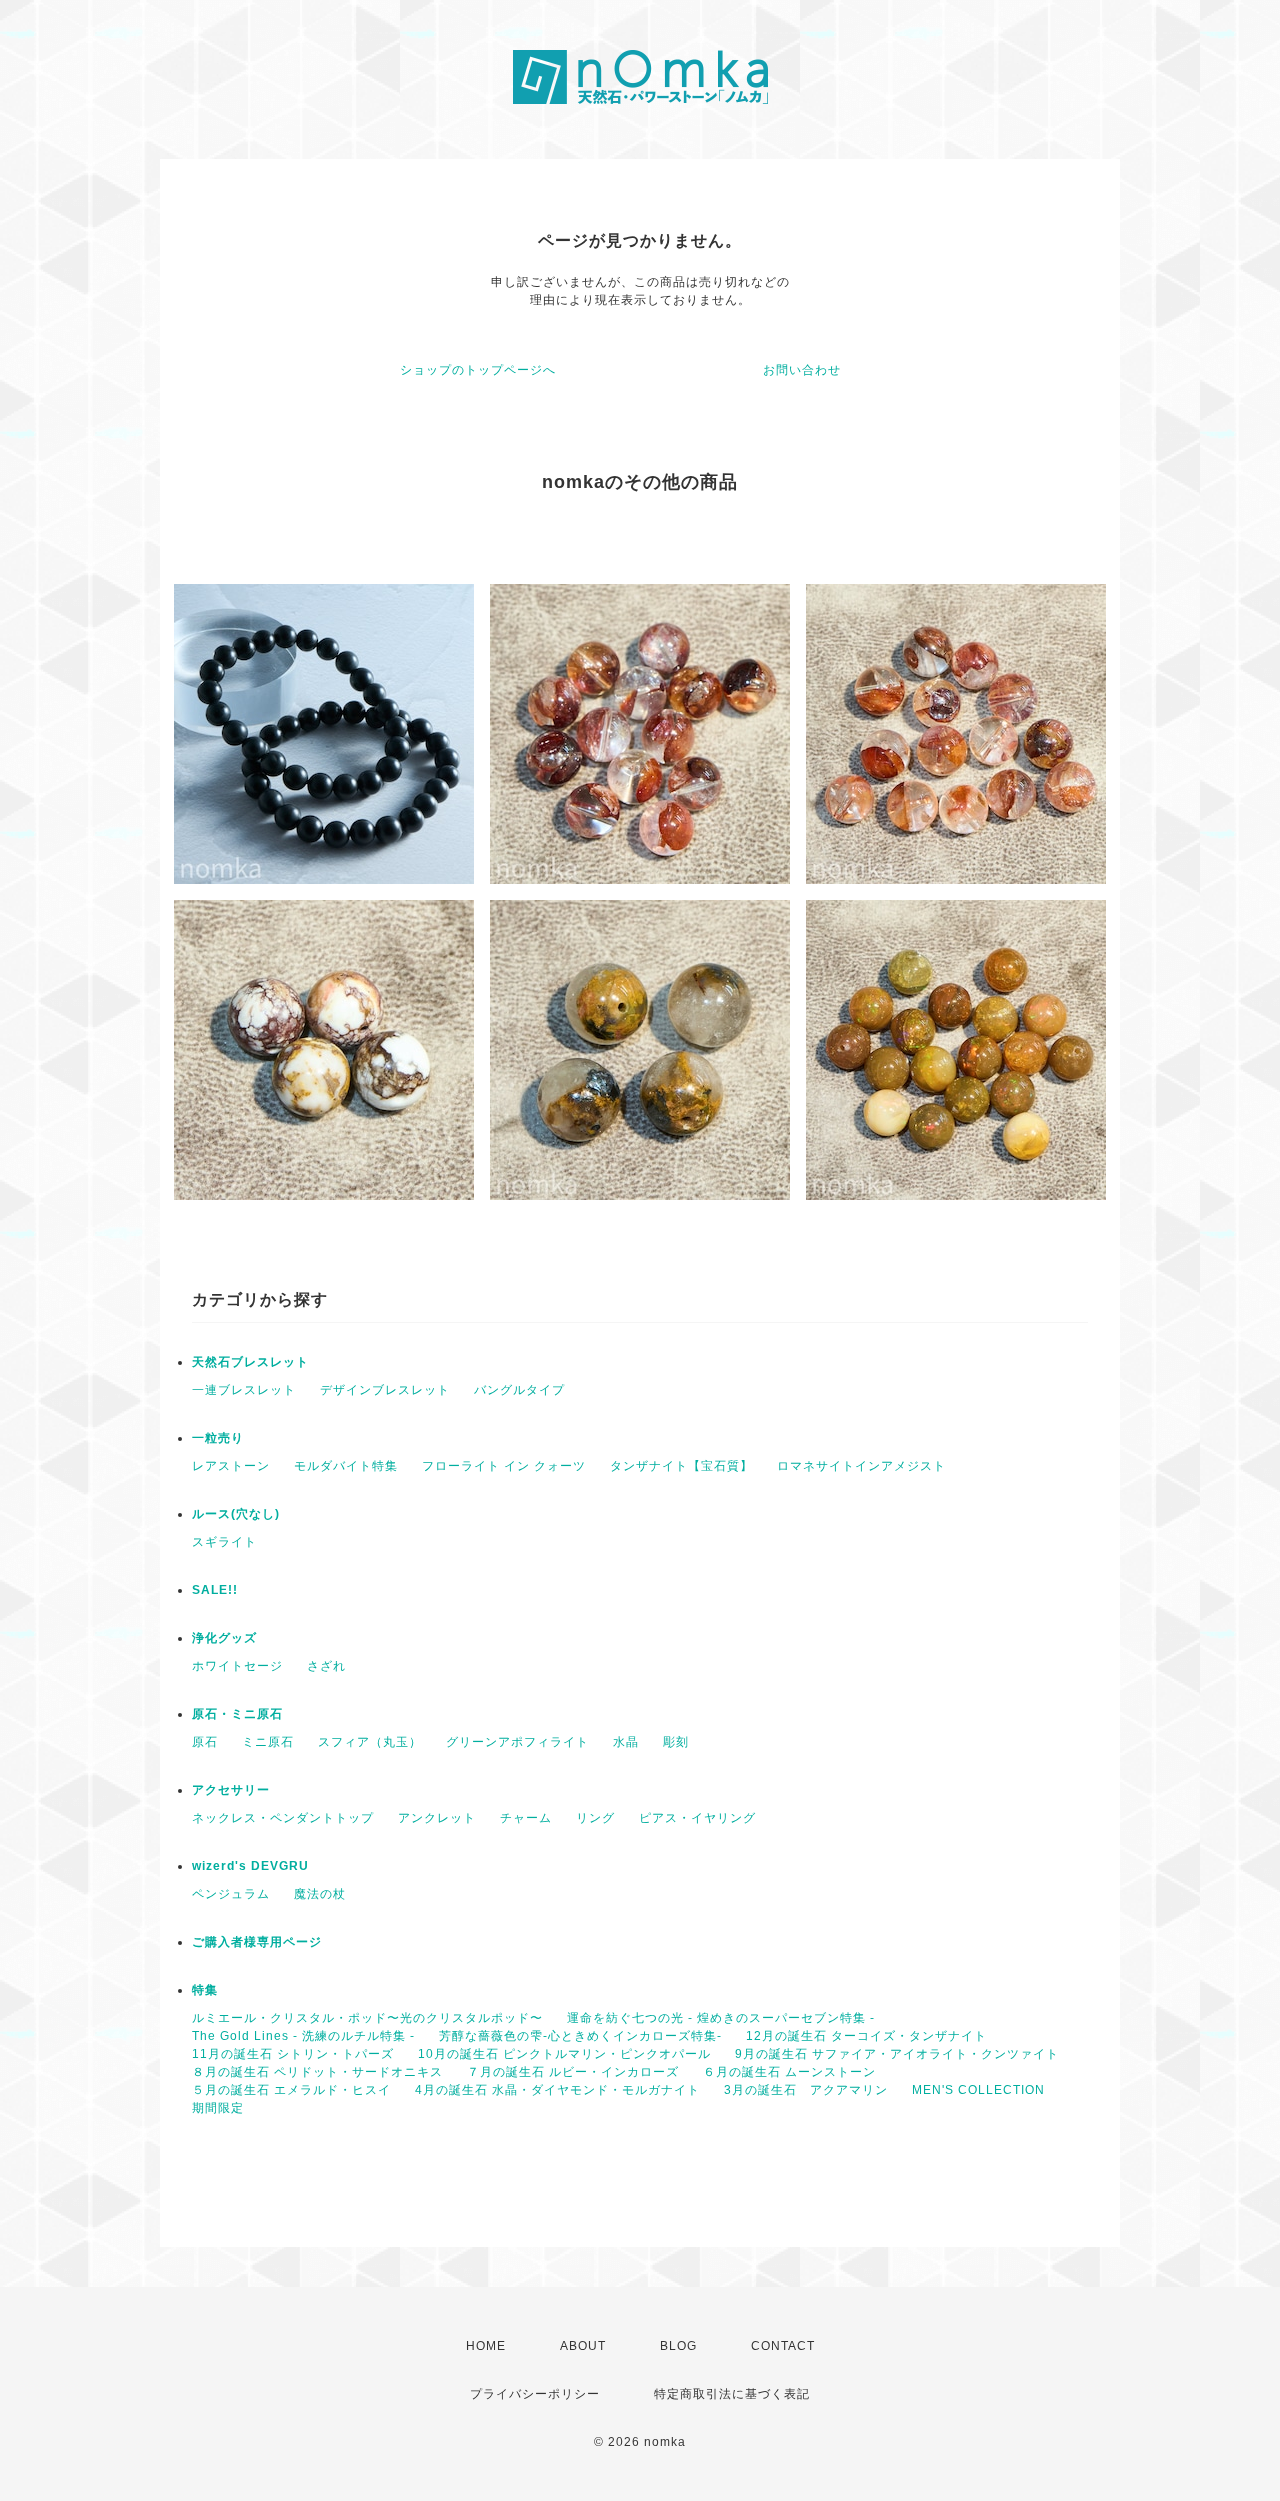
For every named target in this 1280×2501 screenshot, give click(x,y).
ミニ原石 (268, 1742)
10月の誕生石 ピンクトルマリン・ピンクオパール (564, 2054)
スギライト (224, 1542)
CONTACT (783, 2346)
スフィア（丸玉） (370, 1742)
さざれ (326, 1666)
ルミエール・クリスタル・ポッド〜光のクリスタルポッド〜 (367, 2018)
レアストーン (231, 1466)
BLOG (678, 2346)
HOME (486, 2346)
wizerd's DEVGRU (250, 1866)
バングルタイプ (519, 1390)
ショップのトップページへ (478, 370)
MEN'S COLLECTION (978, 2090)
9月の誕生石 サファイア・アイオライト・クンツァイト (897, 2054)
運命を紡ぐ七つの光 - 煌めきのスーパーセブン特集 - (721, 2018)
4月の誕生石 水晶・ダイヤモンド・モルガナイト (557, 2090)
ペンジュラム (231, 1894)
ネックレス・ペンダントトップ (283, 1818)
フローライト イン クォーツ (504, 1466)
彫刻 (676, 1742)
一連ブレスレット (244, 1390)
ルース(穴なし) (236, 1514)
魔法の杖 (320, 1894)
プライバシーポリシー (535, 2394)
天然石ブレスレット (250, 1362)
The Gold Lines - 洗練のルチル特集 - (303, 2036)
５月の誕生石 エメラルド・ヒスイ (291, 2090)
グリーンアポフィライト (517, 1742)
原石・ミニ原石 (237, 1714)
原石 (205, 1742)
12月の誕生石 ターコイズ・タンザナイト (866, 2036)
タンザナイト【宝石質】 (681, 1466)
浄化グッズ (224, 1638)
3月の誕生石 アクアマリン (806, 2090)
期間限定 (218, 2108)
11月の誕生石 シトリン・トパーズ (293, 2054)
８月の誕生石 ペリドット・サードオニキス (317, 2072)
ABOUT (583, 2346)
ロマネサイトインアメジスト (861, 1466)
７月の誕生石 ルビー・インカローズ (573, 2072)
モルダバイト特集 (346, 1466)
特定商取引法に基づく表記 (732, 2394)
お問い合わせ (802, 370)
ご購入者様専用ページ (257, 1942)
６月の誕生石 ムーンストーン (789, 2072)
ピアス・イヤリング (697, 1818)
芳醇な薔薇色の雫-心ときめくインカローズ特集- (580, 2036)
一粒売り (218, 1438)
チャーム (526, 1818)
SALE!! (215, 1590)
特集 (205, 1990)
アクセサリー (231, 1790)
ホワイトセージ (237, 1666)
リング (595, 1818)
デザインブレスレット (385, 1390)
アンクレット (437, 1818)
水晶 (626, 1742)
